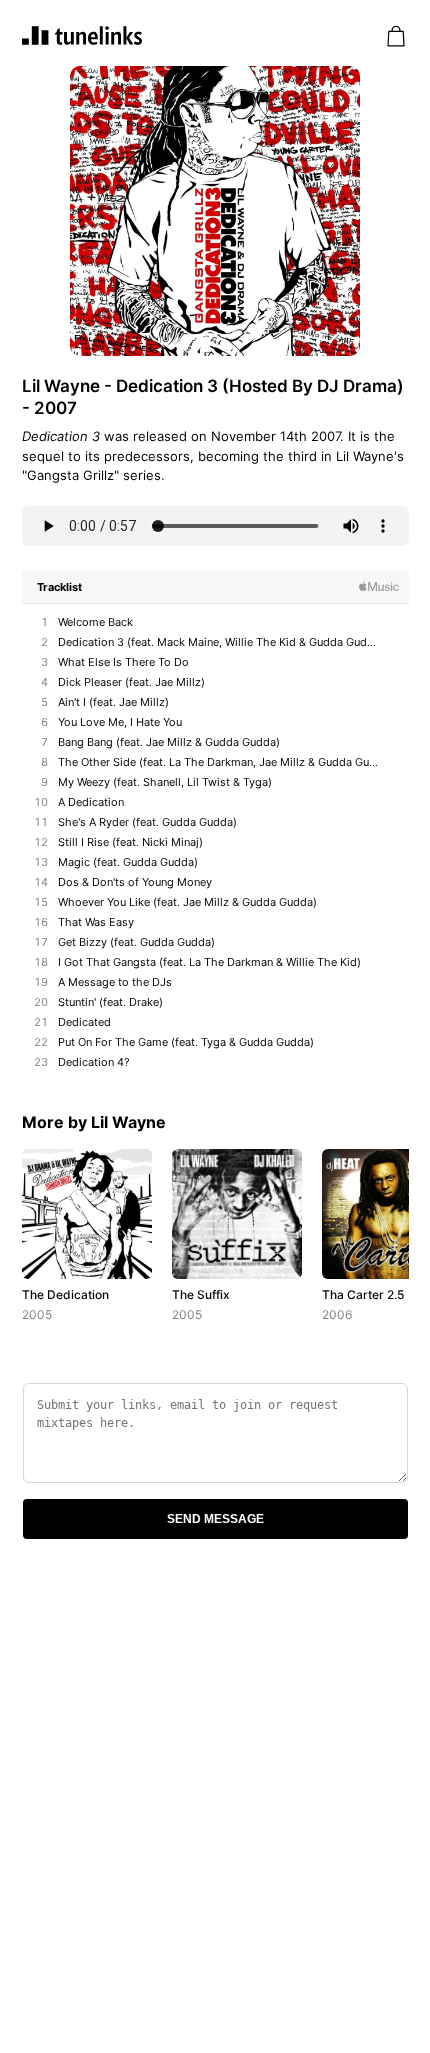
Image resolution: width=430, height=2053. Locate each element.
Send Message (215, 1519)
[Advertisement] (215, 1806)
